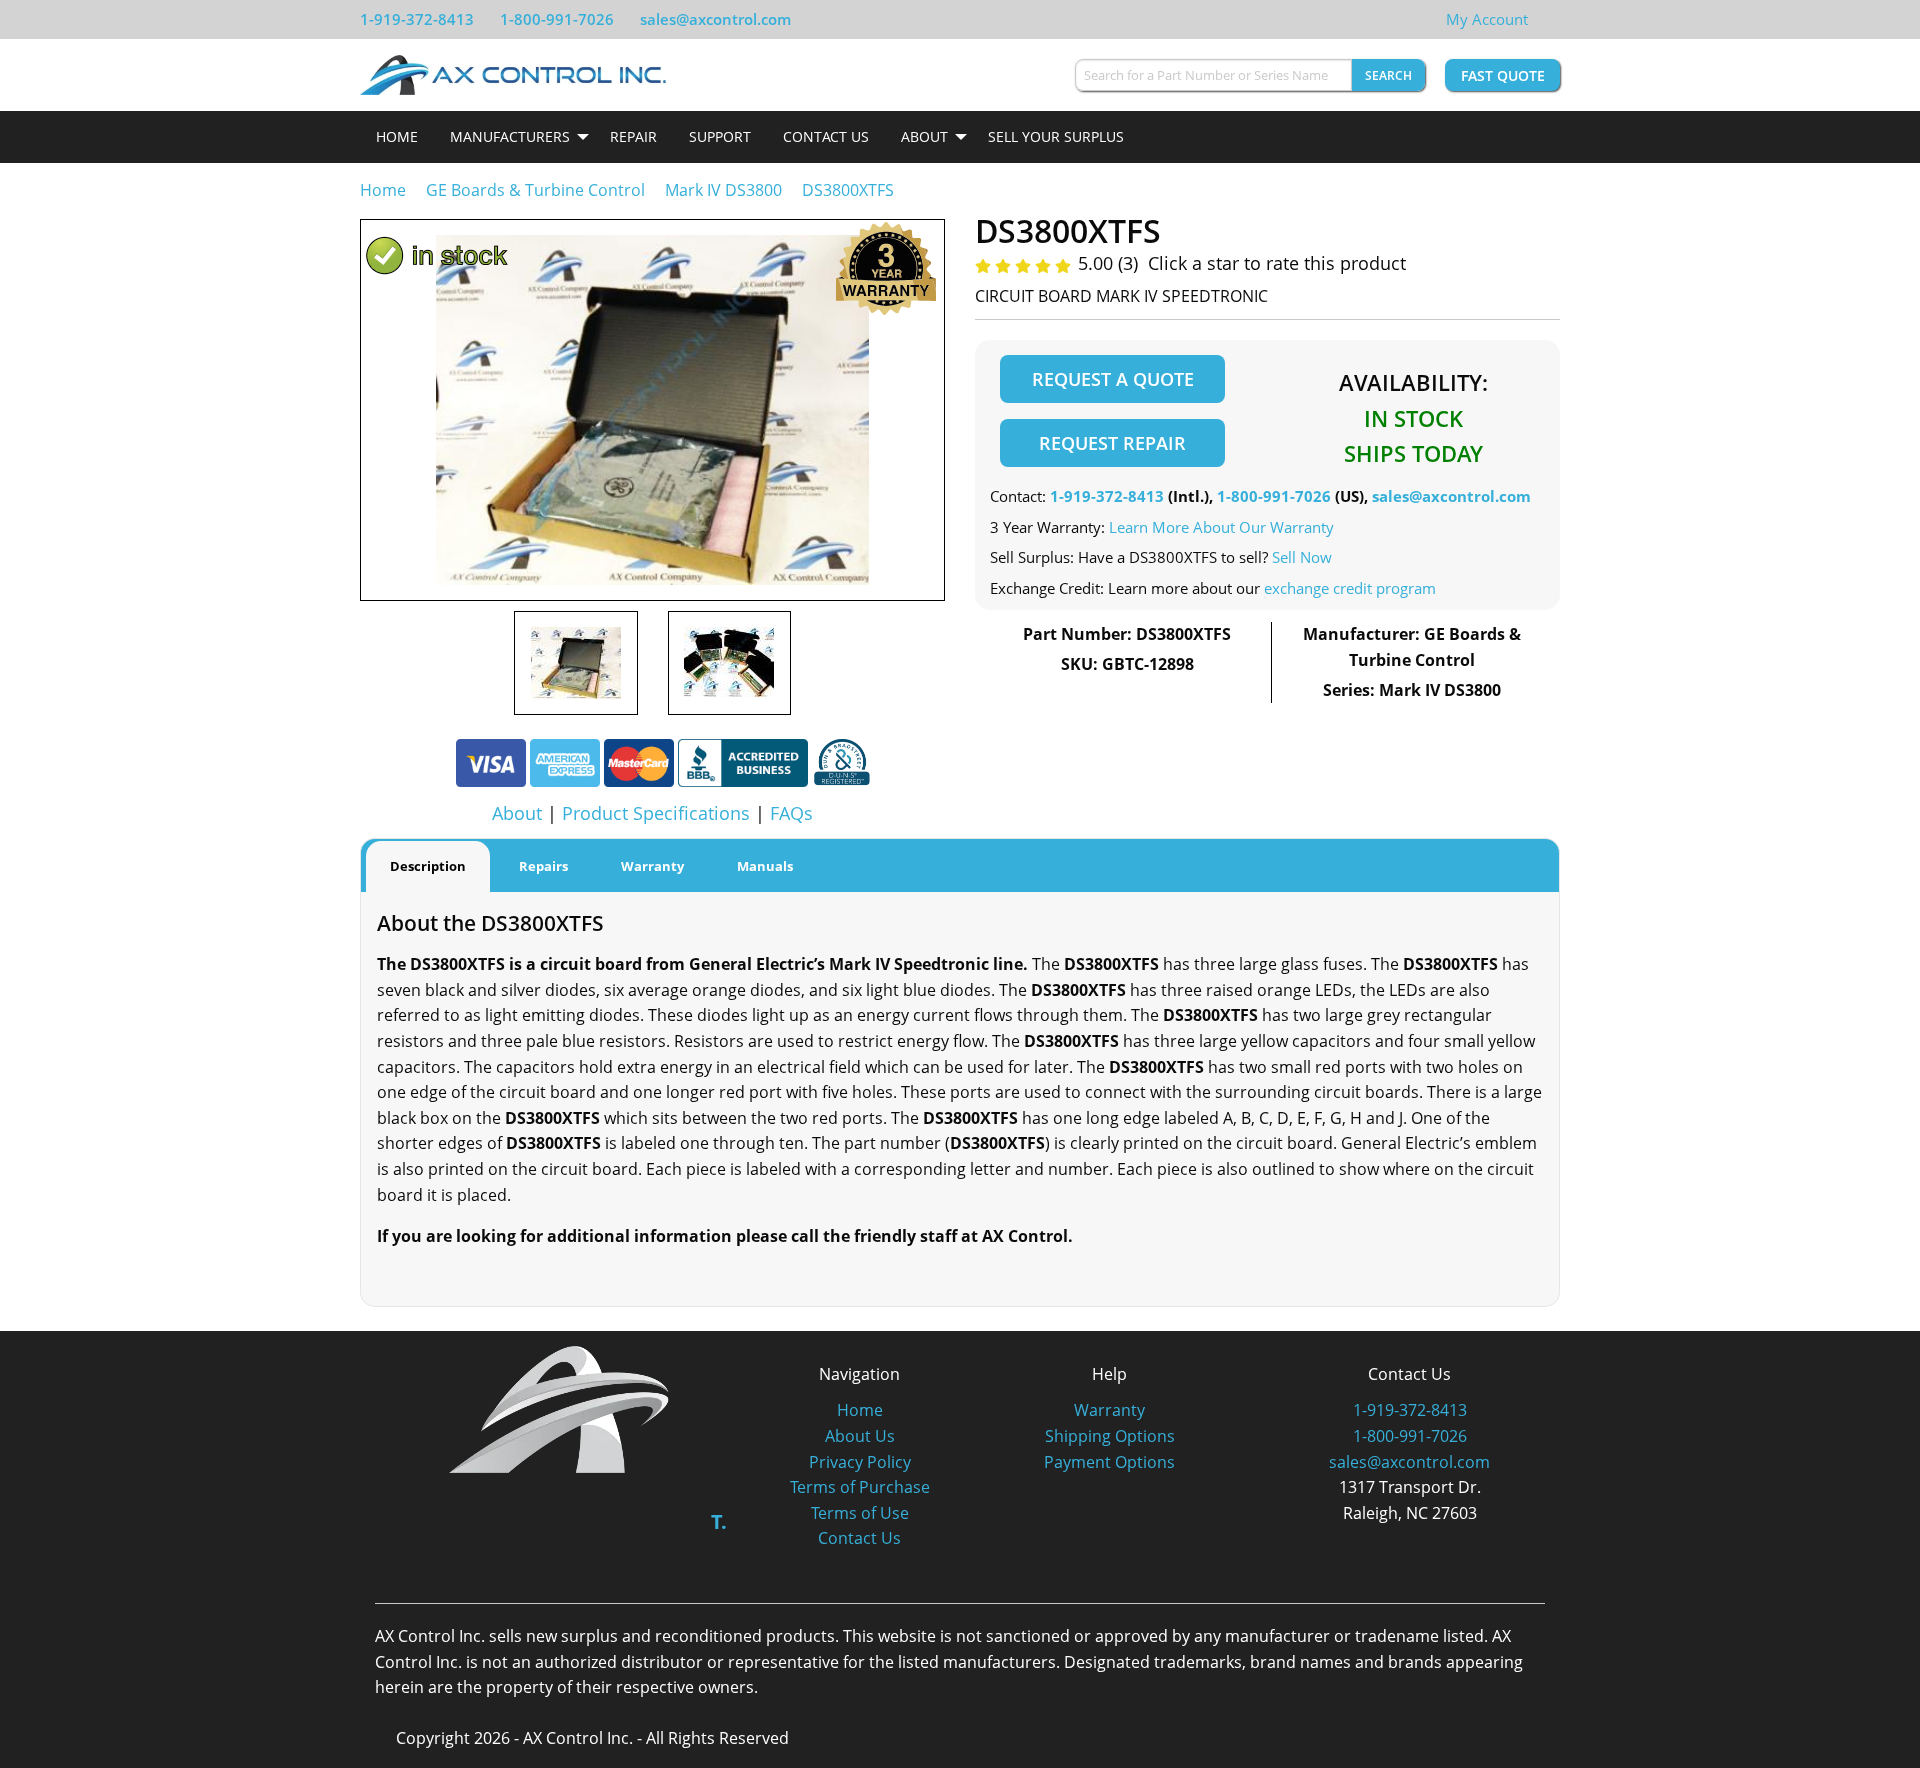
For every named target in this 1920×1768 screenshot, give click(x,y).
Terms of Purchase (860, 1487)
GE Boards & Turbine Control (537, 190)
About (924, 136)
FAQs (791, 813)
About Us (860, 1436)
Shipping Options (1110, 1436)
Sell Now (1302, 557)
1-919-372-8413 (417, 19)
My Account (1487, 19)
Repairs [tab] (543, 866)
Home (397, 136)
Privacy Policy (860, 1462)
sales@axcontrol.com (715, 19)
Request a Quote (1113, 379)
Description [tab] (428, 866)
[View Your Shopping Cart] (1544, 19)
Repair (633, 136)
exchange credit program (1350, 588)
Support (720, 136)
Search (1388, 75)
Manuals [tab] (765, 866)
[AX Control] (559, 1407)
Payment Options (1109, 1462)
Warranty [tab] (652, 866)
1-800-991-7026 (557, 19)
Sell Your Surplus (1056, 136)
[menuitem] (397, 137)
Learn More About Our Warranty (1221, 527)
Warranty (1109, 1410)
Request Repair (1112, 443)
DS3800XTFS (848, 190)
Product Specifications (656, 813)
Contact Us (826, 136)
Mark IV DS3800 (723, 190)
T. (719, 1521)
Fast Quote (1503, 75)
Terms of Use (860, 1513)
